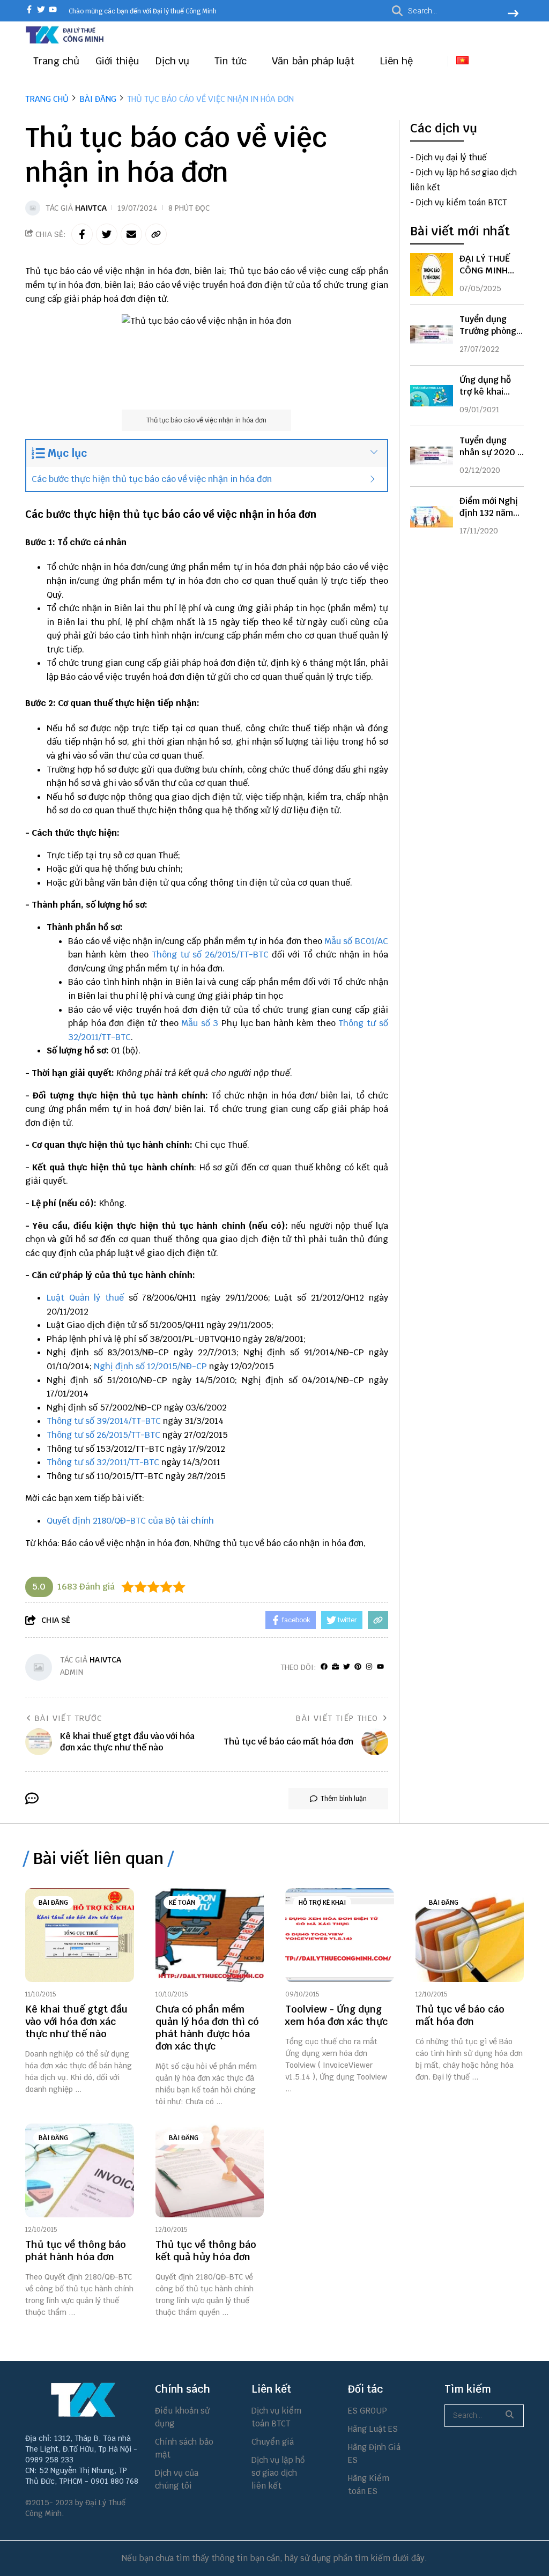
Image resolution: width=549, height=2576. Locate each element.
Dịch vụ (174, 61)
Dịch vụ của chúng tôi (177, 2479)
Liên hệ (396, 61)
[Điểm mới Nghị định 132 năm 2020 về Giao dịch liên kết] (432, 517)
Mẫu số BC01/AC (356, 941)
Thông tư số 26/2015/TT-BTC (210, 955)
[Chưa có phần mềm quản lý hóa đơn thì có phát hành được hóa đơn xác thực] (210, 1935)
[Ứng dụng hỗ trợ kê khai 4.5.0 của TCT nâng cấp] (432, 396)
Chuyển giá (273, 2442)
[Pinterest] (358, 1667)
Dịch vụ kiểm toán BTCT (461, 202)
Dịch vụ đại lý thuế (451, 157)
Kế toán (182, 1903)
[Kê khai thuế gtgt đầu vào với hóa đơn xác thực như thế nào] (80, 1935)
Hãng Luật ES (373, 2429)
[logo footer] (83, 2400)
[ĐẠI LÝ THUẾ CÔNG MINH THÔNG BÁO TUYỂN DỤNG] (432, 274)
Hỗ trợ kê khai (322, 1903)
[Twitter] (347, 1667)
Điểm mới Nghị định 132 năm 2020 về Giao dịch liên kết (489, 519)
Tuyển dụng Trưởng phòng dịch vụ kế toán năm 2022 (491, 337)
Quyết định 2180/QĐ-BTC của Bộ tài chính (130, 1521)
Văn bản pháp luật (314, 61)
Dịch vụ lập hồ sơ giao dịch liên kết (278, 2473)
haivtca (91, 208)
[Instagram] (369, 1667)
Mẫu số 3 (201, 1023)
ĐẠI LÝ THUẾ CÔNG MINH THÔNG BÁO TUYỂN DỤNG (486, 276)
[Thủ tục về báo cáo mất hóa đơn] (470, 1935)
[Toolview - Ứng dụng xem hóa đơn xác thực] (340, 1935)
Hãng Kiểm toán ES (369, 2485)
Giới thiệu (117, 61)
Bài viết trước (69, 1718)
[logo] (65, 42)
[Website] (335, 1667)
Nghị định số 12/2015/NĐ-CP (150, 1366)
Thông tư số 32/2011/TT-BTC (103, 1462)
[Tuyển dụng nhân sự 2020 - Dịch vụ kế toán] (432, 456)
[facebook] (29, 10)
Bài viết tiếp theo (337, 1718)
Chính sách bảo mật (184, 2448)
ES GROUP (368, 2411)
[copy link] (156, 234)
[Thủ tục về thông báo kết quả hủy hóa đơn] (210, 2170)
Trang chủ (56, 61)
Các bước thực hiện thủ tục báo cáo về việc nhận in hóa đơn (152, 479)
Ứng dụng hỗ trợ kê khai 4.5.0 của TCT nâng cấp (487, 398)
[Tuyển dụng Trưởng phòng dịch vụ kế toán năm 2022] (432, 335)
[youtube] (53, 10)
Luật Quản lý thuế (85, 1298)
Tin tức (232, 61)
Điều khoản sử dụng (182, 2417)
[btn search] (513, 14)
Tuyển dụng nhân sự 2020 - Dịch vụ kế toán (491, 452)
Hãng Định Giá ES (374, 2453)
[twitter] (41, 10)
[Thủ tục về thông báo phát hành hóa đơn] (80, 2170)
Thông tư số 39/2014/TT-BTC (104, 1421)
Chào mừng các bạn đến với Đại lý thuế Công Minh (143, 11)
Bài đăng (53, 1903)
